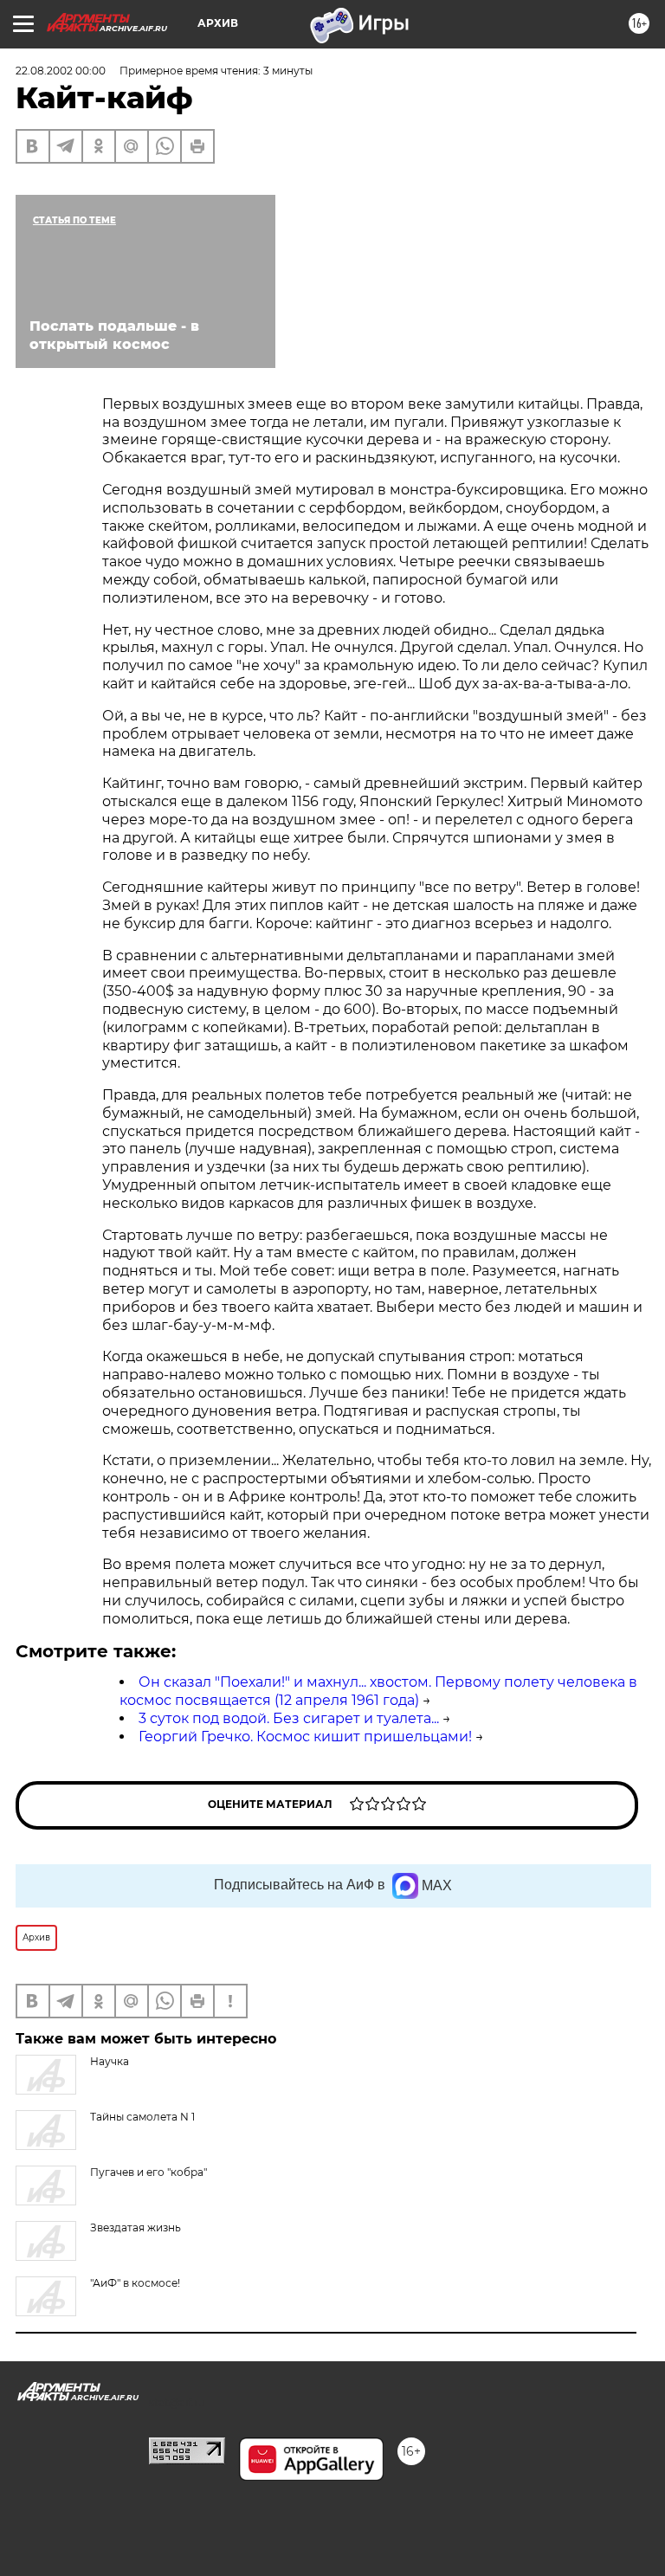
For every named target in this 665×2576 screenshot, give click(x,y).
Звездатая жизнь (136, 2227)
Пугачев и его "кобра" (148, 2172)
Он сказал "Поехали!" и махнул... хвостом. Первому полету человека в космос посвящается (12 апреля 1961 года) (378, 1691)
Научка (110, 2061)
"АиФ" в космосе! (135, 2283)
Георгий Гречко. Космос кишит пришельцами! (305, 1737)
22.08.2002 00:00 (61, 71)
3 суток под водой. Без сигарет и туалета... (289, 1718)
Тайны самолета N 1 (142, 2117)
